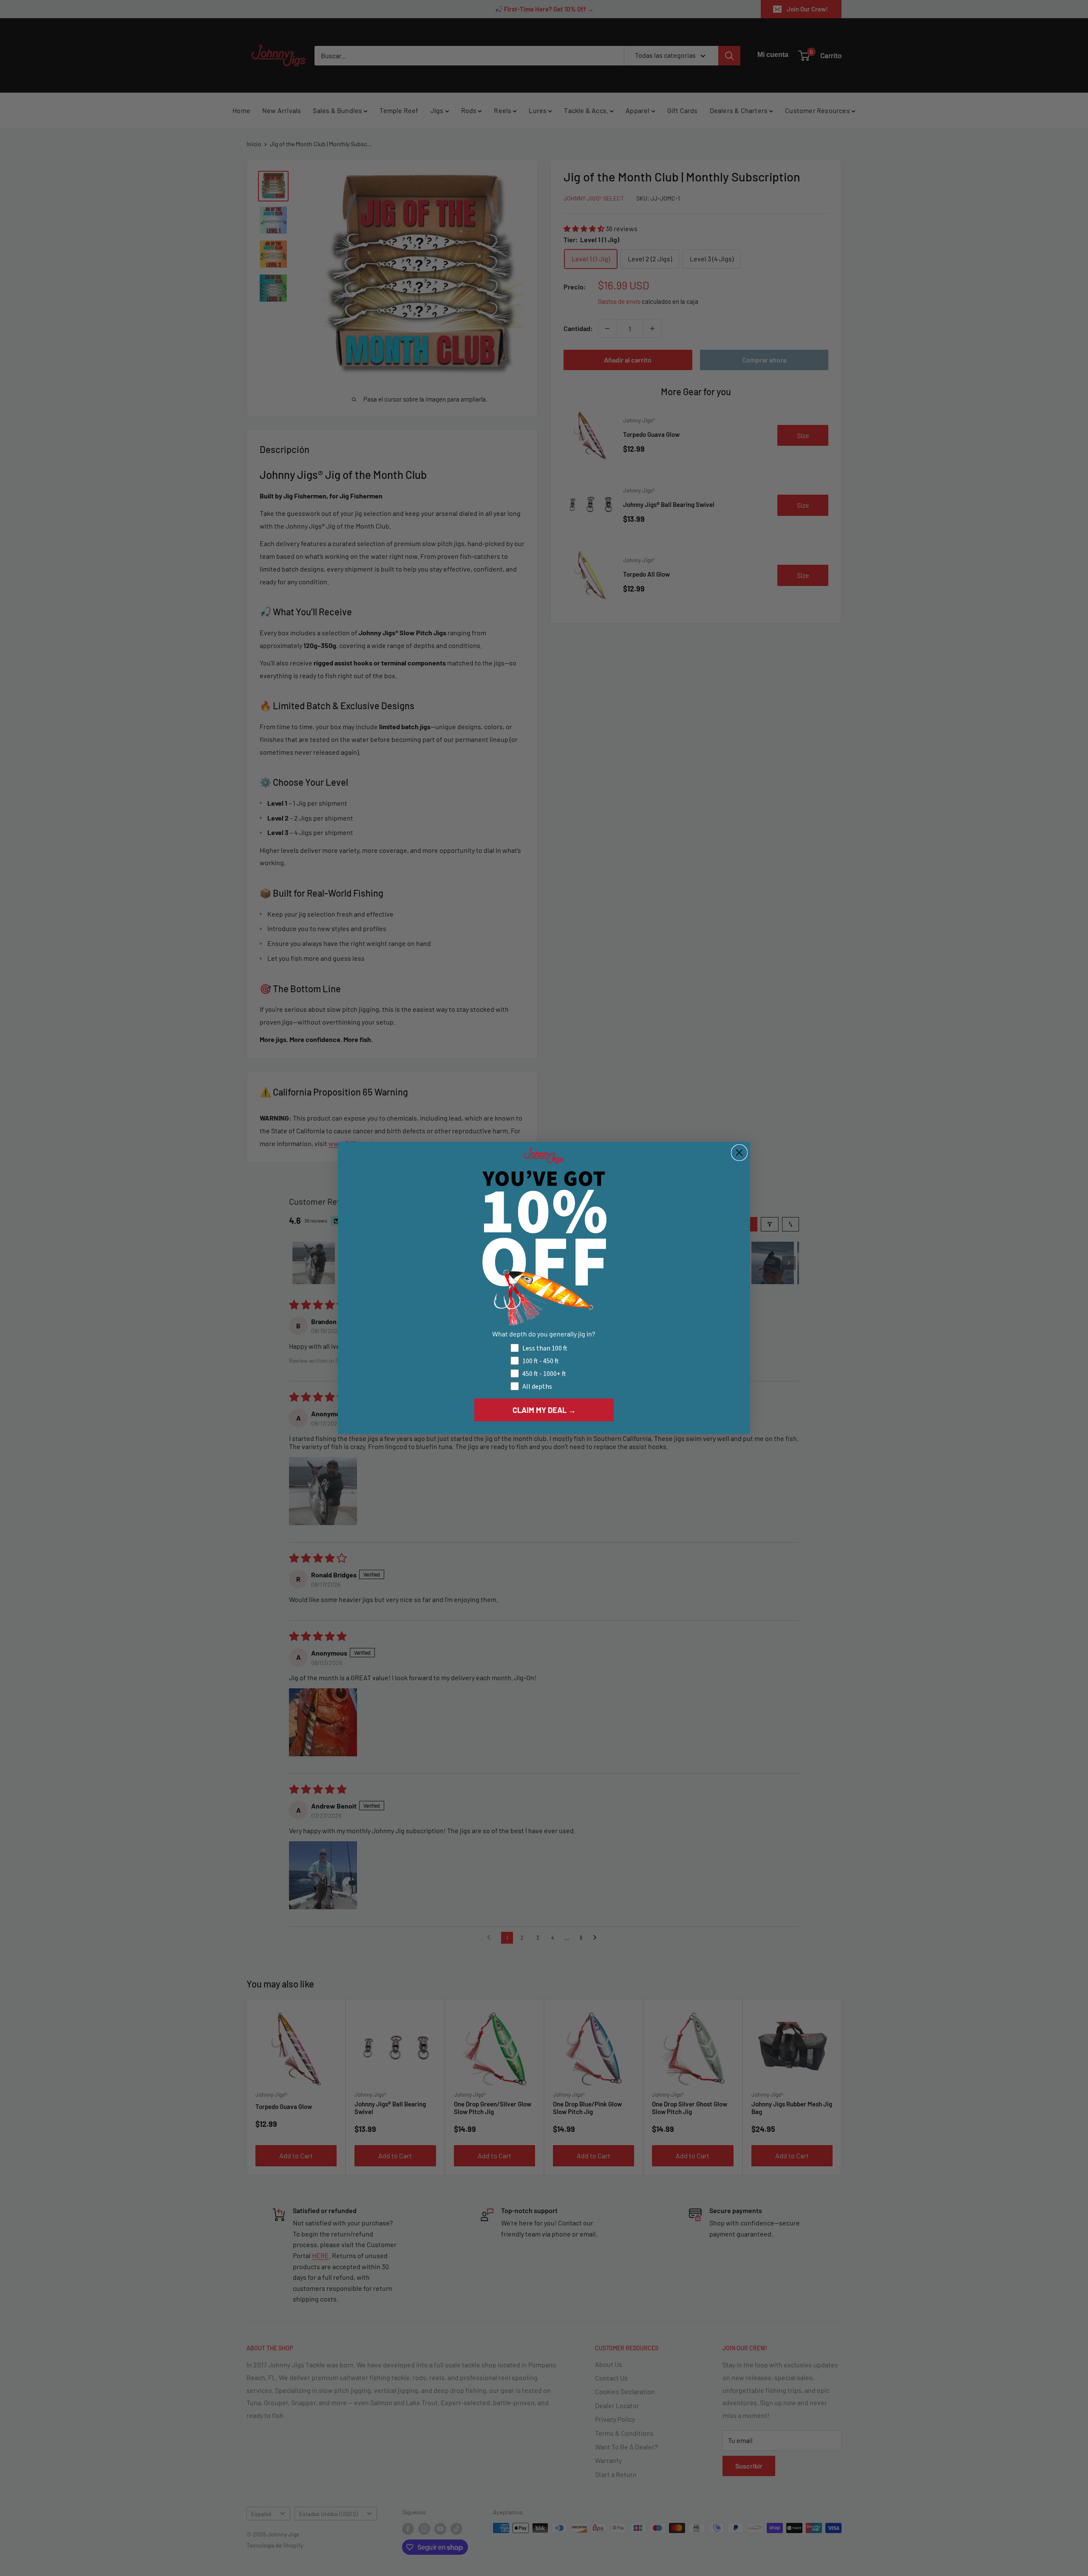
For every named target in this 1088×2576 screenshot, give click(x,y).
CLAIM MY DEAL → (544, 1410)
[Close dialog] (739, 1153)
